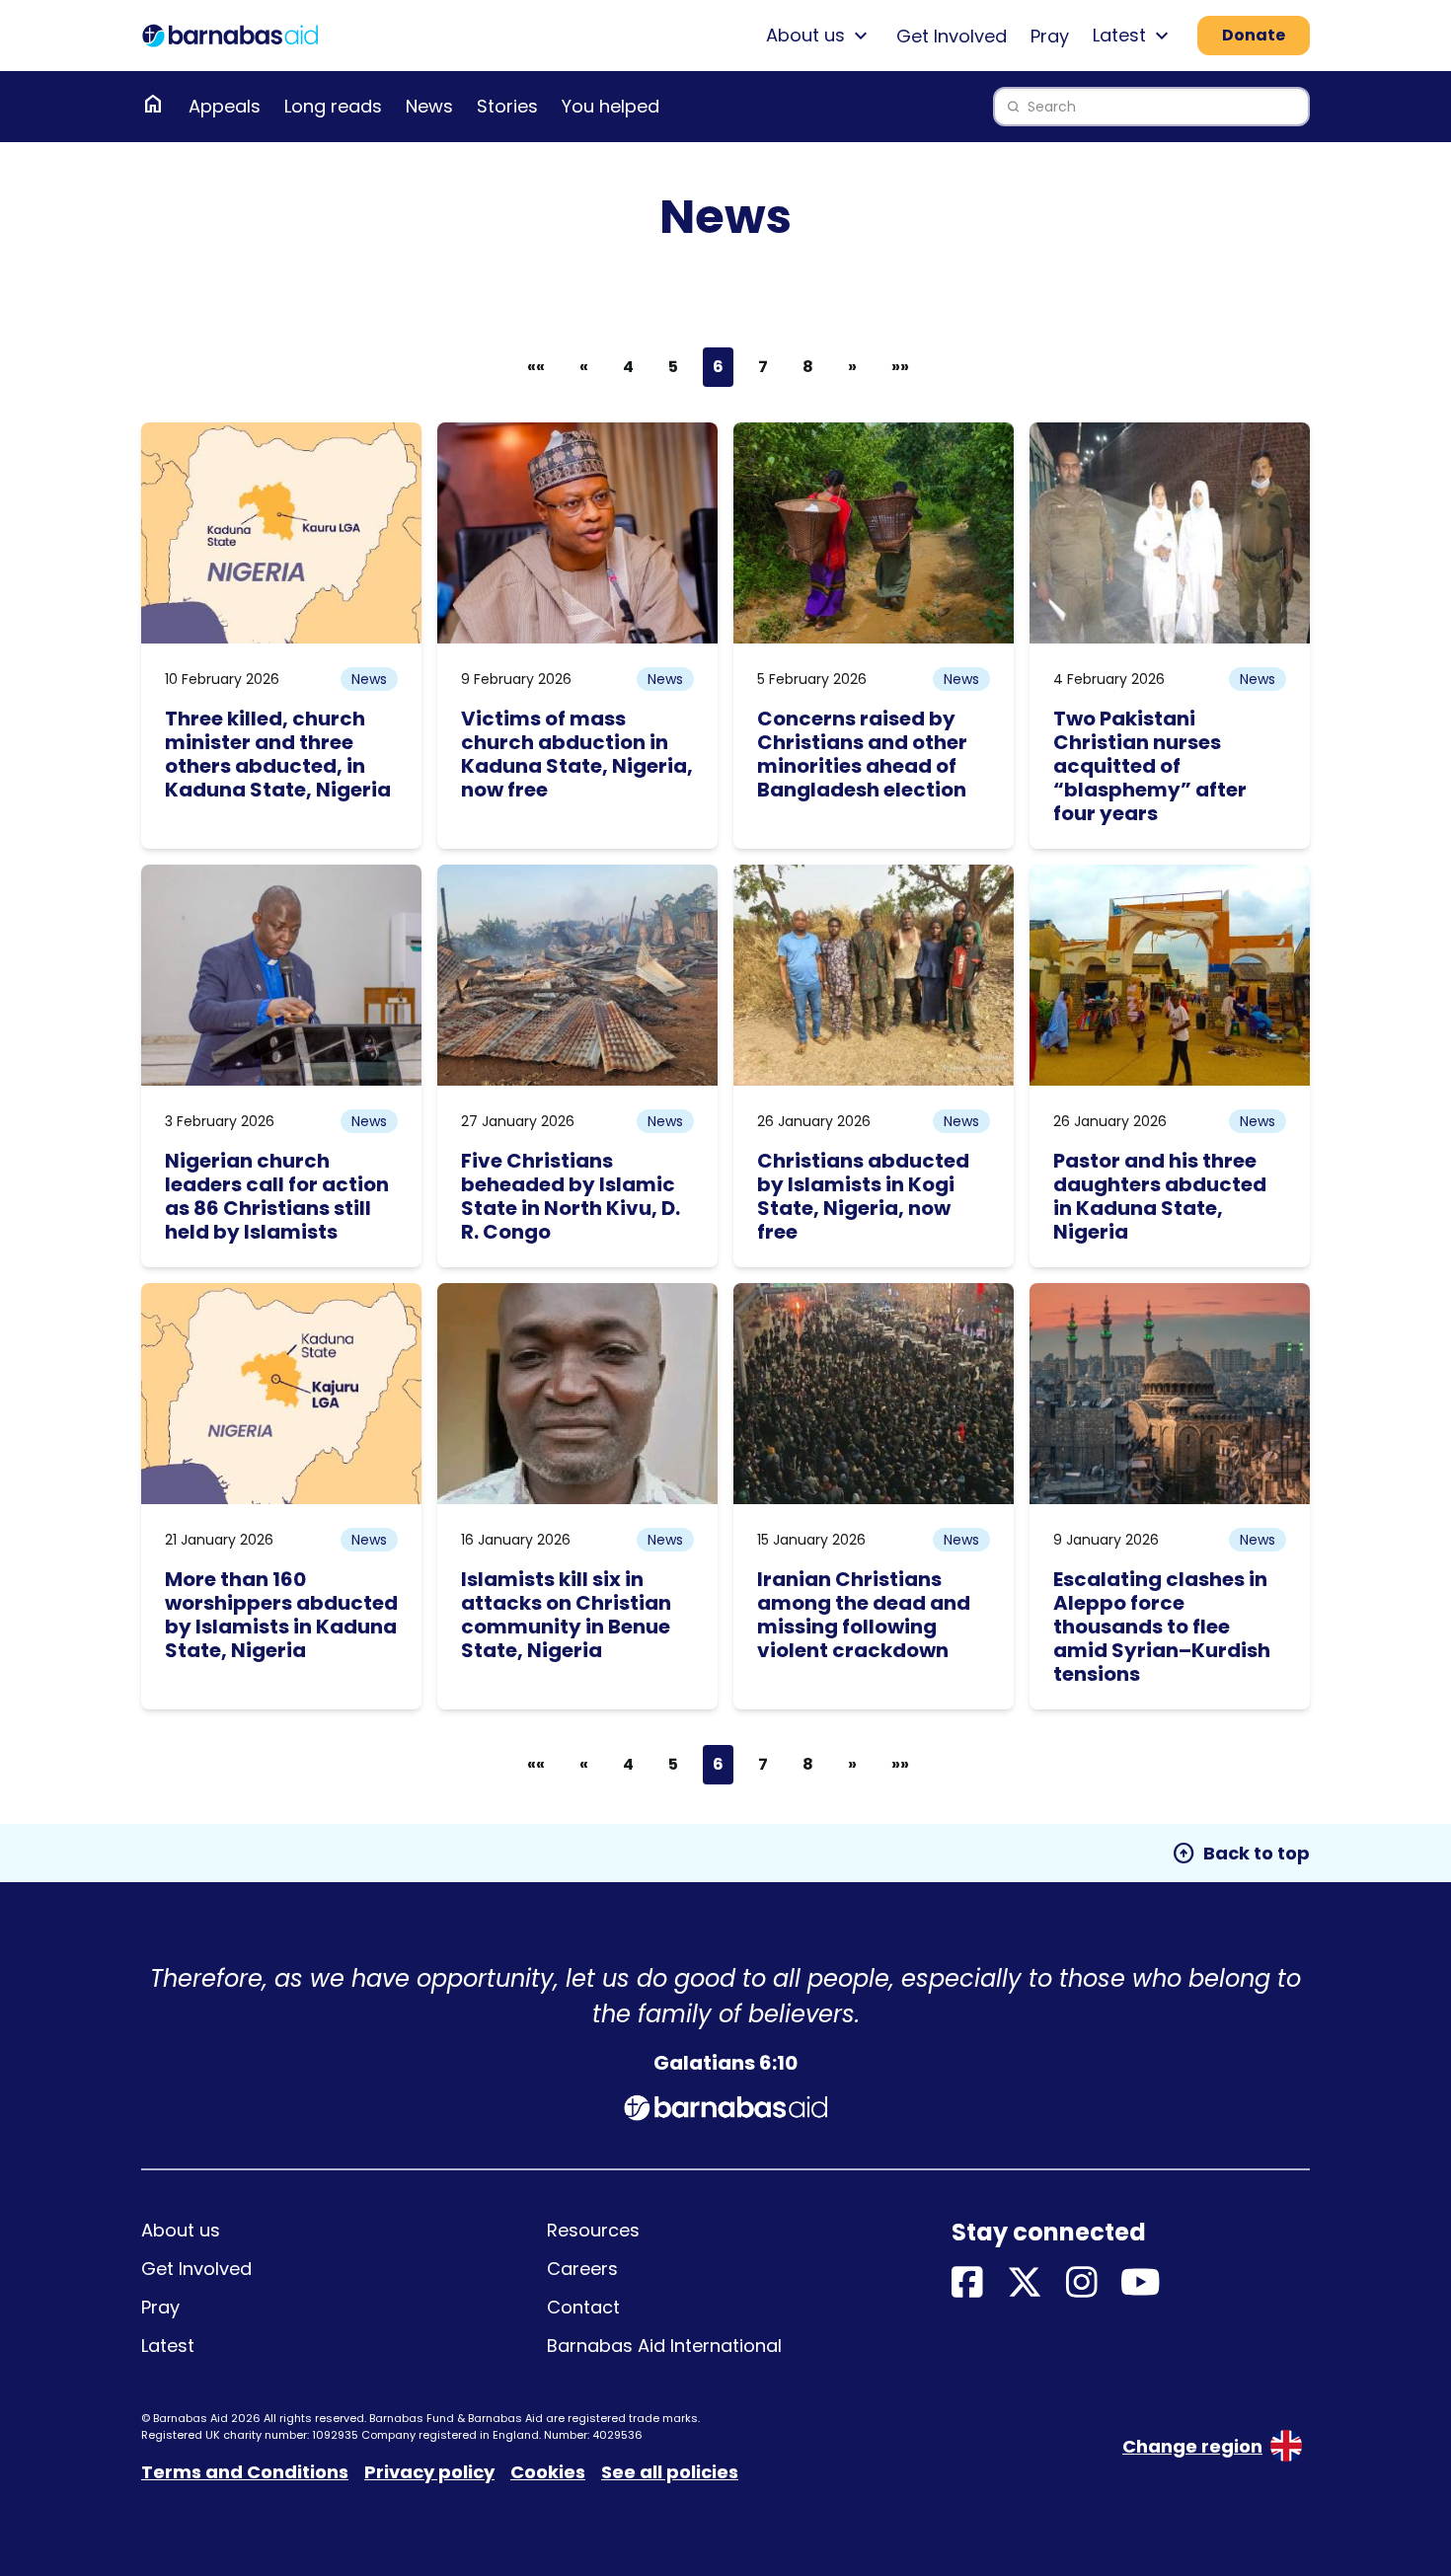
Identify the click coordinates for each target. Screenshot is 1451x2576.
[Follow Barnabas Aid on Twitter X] (1025, 2283)
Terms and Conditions (245, 2472)
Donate (1254, 35)
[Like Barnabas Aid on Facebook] (967, 2283)
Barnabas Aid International (664, 2346)
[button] (584, 367)
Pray (1050, 36)
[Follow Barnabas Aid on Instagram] (1082, 2283)
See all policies (670, 2472)
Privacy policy (429, 2472)
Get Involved (952, 36)
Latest (168, 2346)
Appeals (225, 106)
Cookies (548, 2472)
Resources (593, 2230)
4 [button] (628, 367)
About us (181, 2230)
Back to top (1241, 1854)
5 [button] (673, 367)
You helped (611, 106)
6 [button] (718, 367)
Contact (583, 2307)
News (429, 106)
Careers (582, 2269)
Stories (507, 106)
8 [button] (808, 367)
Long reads (333, 106)
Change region (1192, 2446)
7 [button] (763, 367)
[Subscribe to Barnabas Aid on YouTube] (1141, 2283)
